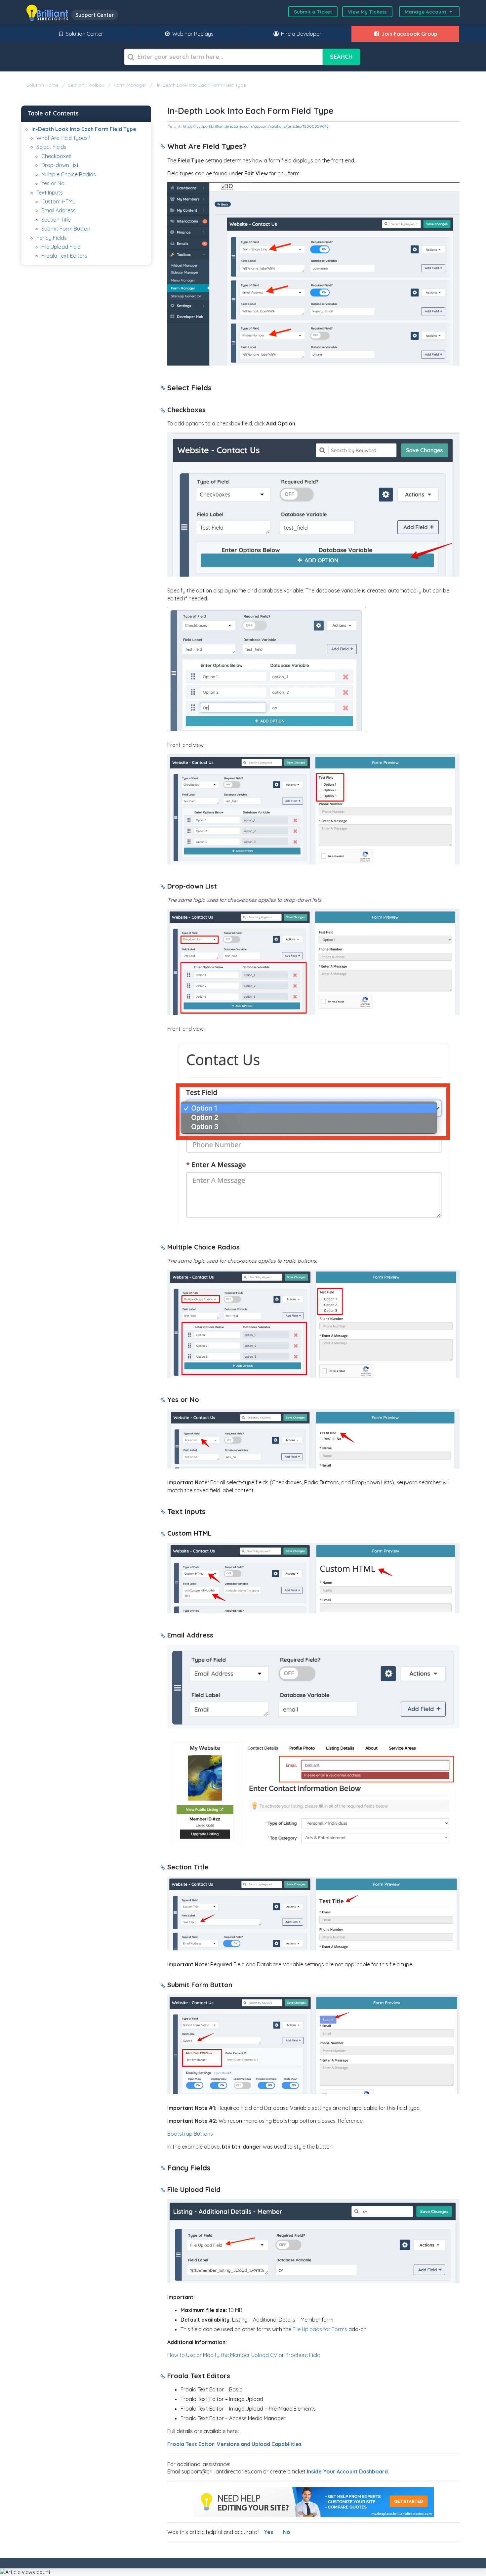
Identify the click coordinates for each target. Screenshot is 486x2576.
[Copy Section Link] (163, 147)
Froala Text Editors (64, 256)
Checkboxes (56, 156)
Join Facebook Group (409, 34)
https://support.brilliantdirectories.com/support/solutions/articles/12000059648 (256, 126)
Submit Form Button (66, 229)
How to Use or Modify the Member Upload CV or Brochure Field (244, 2355)
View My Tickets (367, 12)
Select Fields (51, 147)
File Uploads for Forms (320, 2329)
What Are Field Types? (63, 138)
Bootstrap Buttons (190, 2134)
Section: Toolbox (86, 85)
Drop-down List (60, 165)
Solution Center (84, 34)
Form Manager (130, 85)
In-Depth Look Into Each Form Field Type (201, 85)
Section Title (56, 220)
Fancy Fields (52, 238)
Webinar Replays (192, 34)
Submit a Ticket (313, 12)
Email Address (59, 210)
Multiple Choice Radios (69, 174)
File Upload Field (61, 247)
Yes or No (53, 183)
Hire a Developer (301, 34)
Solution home (43, 85)
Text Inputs (50, 193)
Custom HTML (58, 201)
